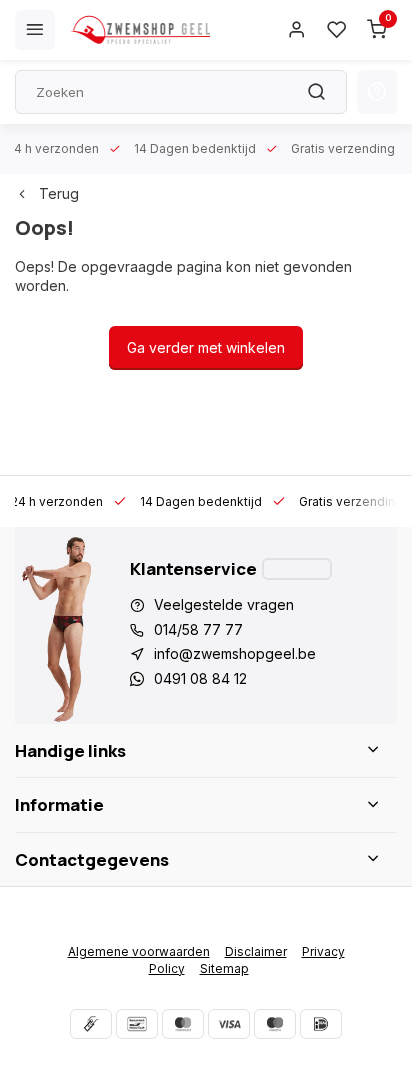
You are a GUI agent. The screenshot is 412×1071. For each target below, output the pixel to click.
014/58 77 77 (198, 629)
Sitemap (224, 968)
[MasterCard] (183, 1024)
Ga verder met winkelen (206, 347)
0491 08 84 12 (200, 678)
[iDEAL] (321, 1024)
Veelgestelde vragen (224, 604)
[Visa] (229, 1024)
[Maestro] (275, 1024)
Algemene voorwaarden (139, 951)
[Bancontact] (137, 1024)
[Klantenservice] (297, 569)
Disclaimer (256, 951)
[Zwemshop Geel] (140, 30)
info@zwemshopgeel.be (235, 653)
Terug (59, 193)
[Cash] (91, 1024)
